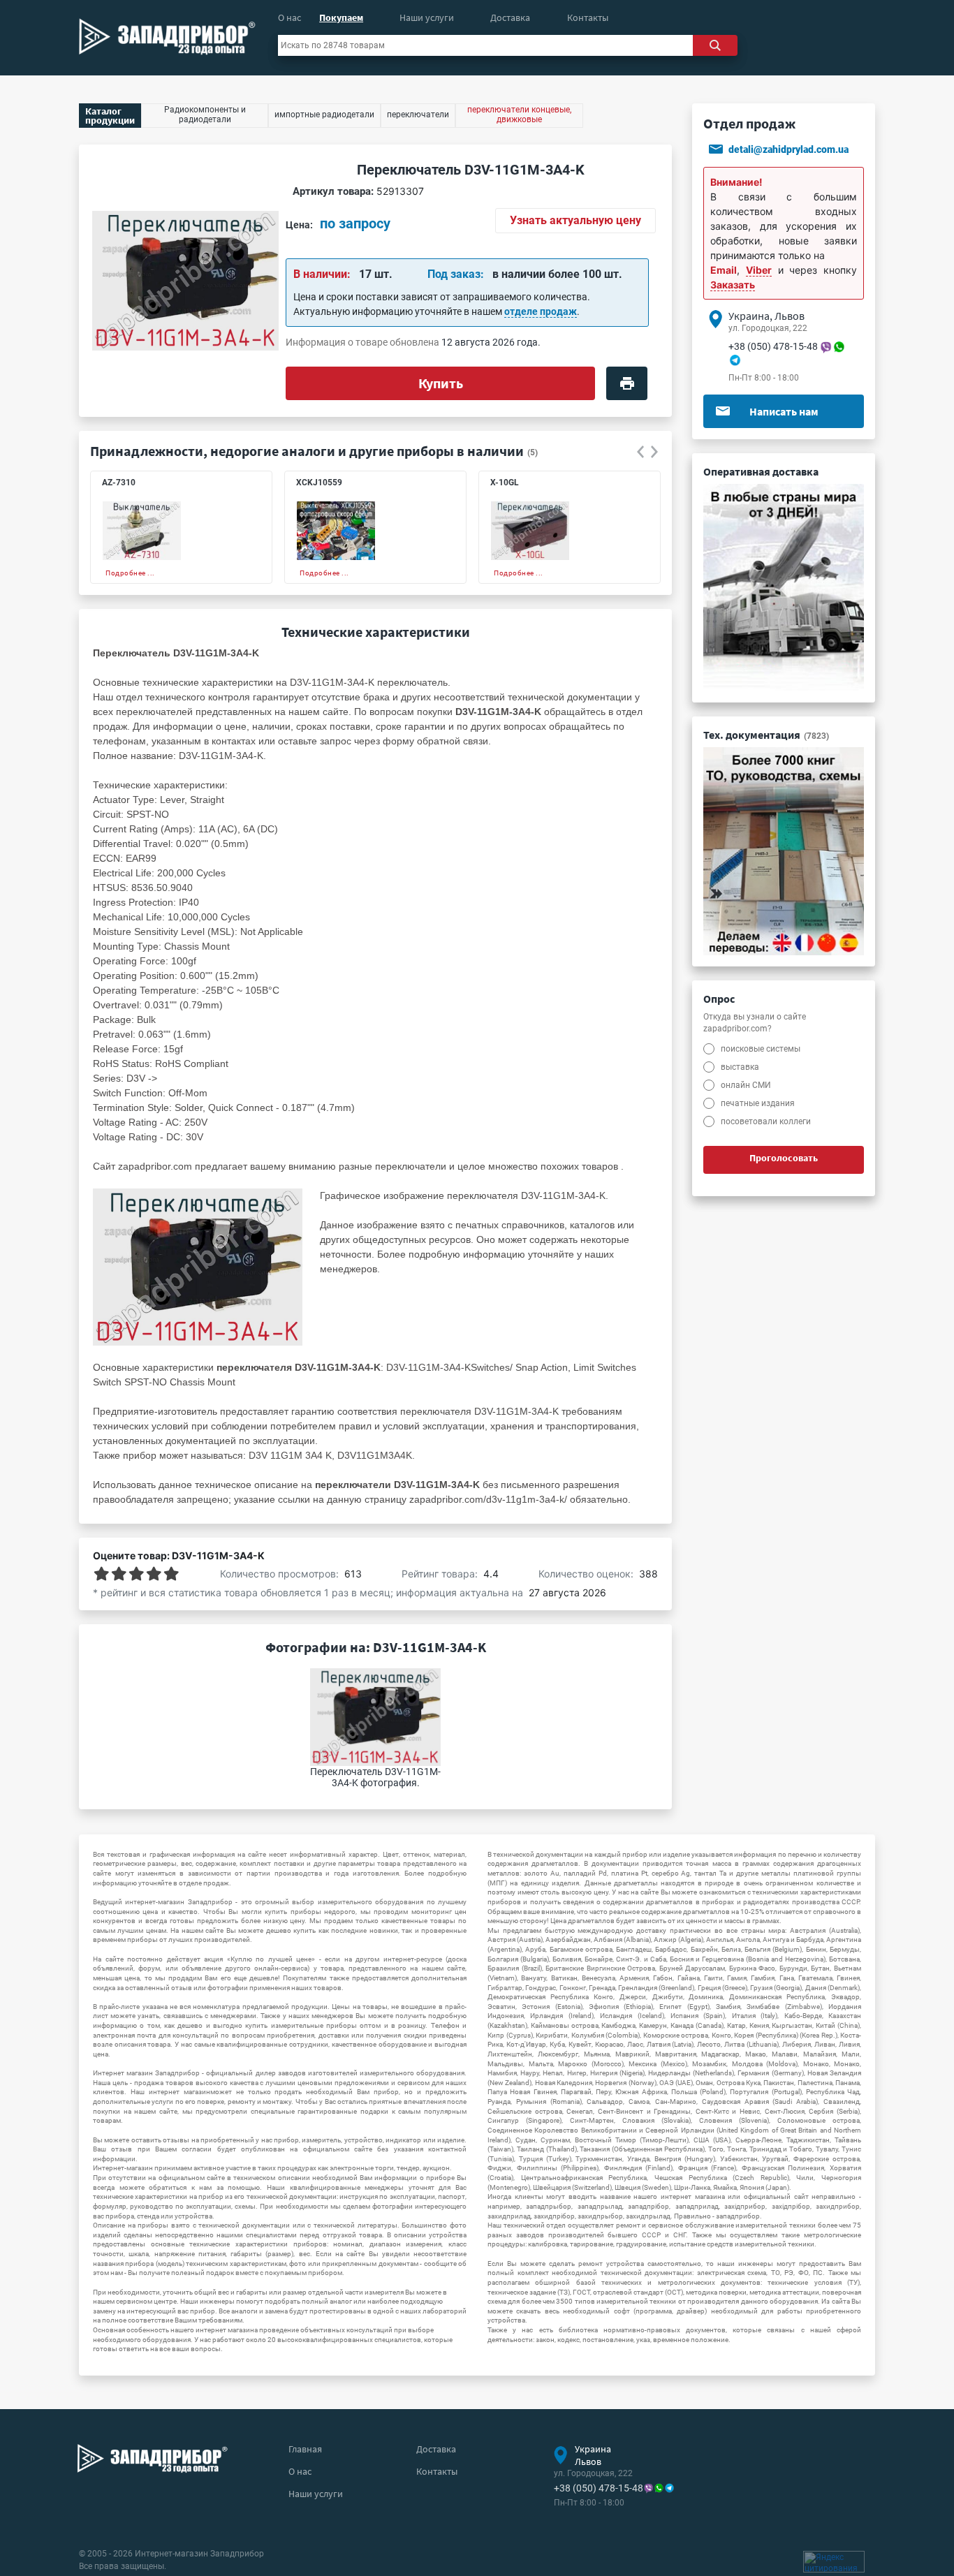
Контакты (588, 17)
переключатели (411, 1166)
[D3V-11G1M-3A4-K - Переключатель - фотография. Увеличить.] (198, 1267)
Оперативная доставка (761, 471)
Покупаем (341, 17)
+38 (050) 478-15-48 (773, 346)
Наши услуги (427, 17)
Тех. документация (766, 735)
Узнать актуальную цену (575, 220)
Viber (759, 270)
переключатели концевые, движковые (519, 115)
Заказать (733, 285)
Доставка (510, 17)
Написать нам (784, 411)
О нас (289, 17)
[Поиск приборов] (715, 45)
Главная (305, 2449)
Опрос (719, 999)
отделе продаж (541, 311)
